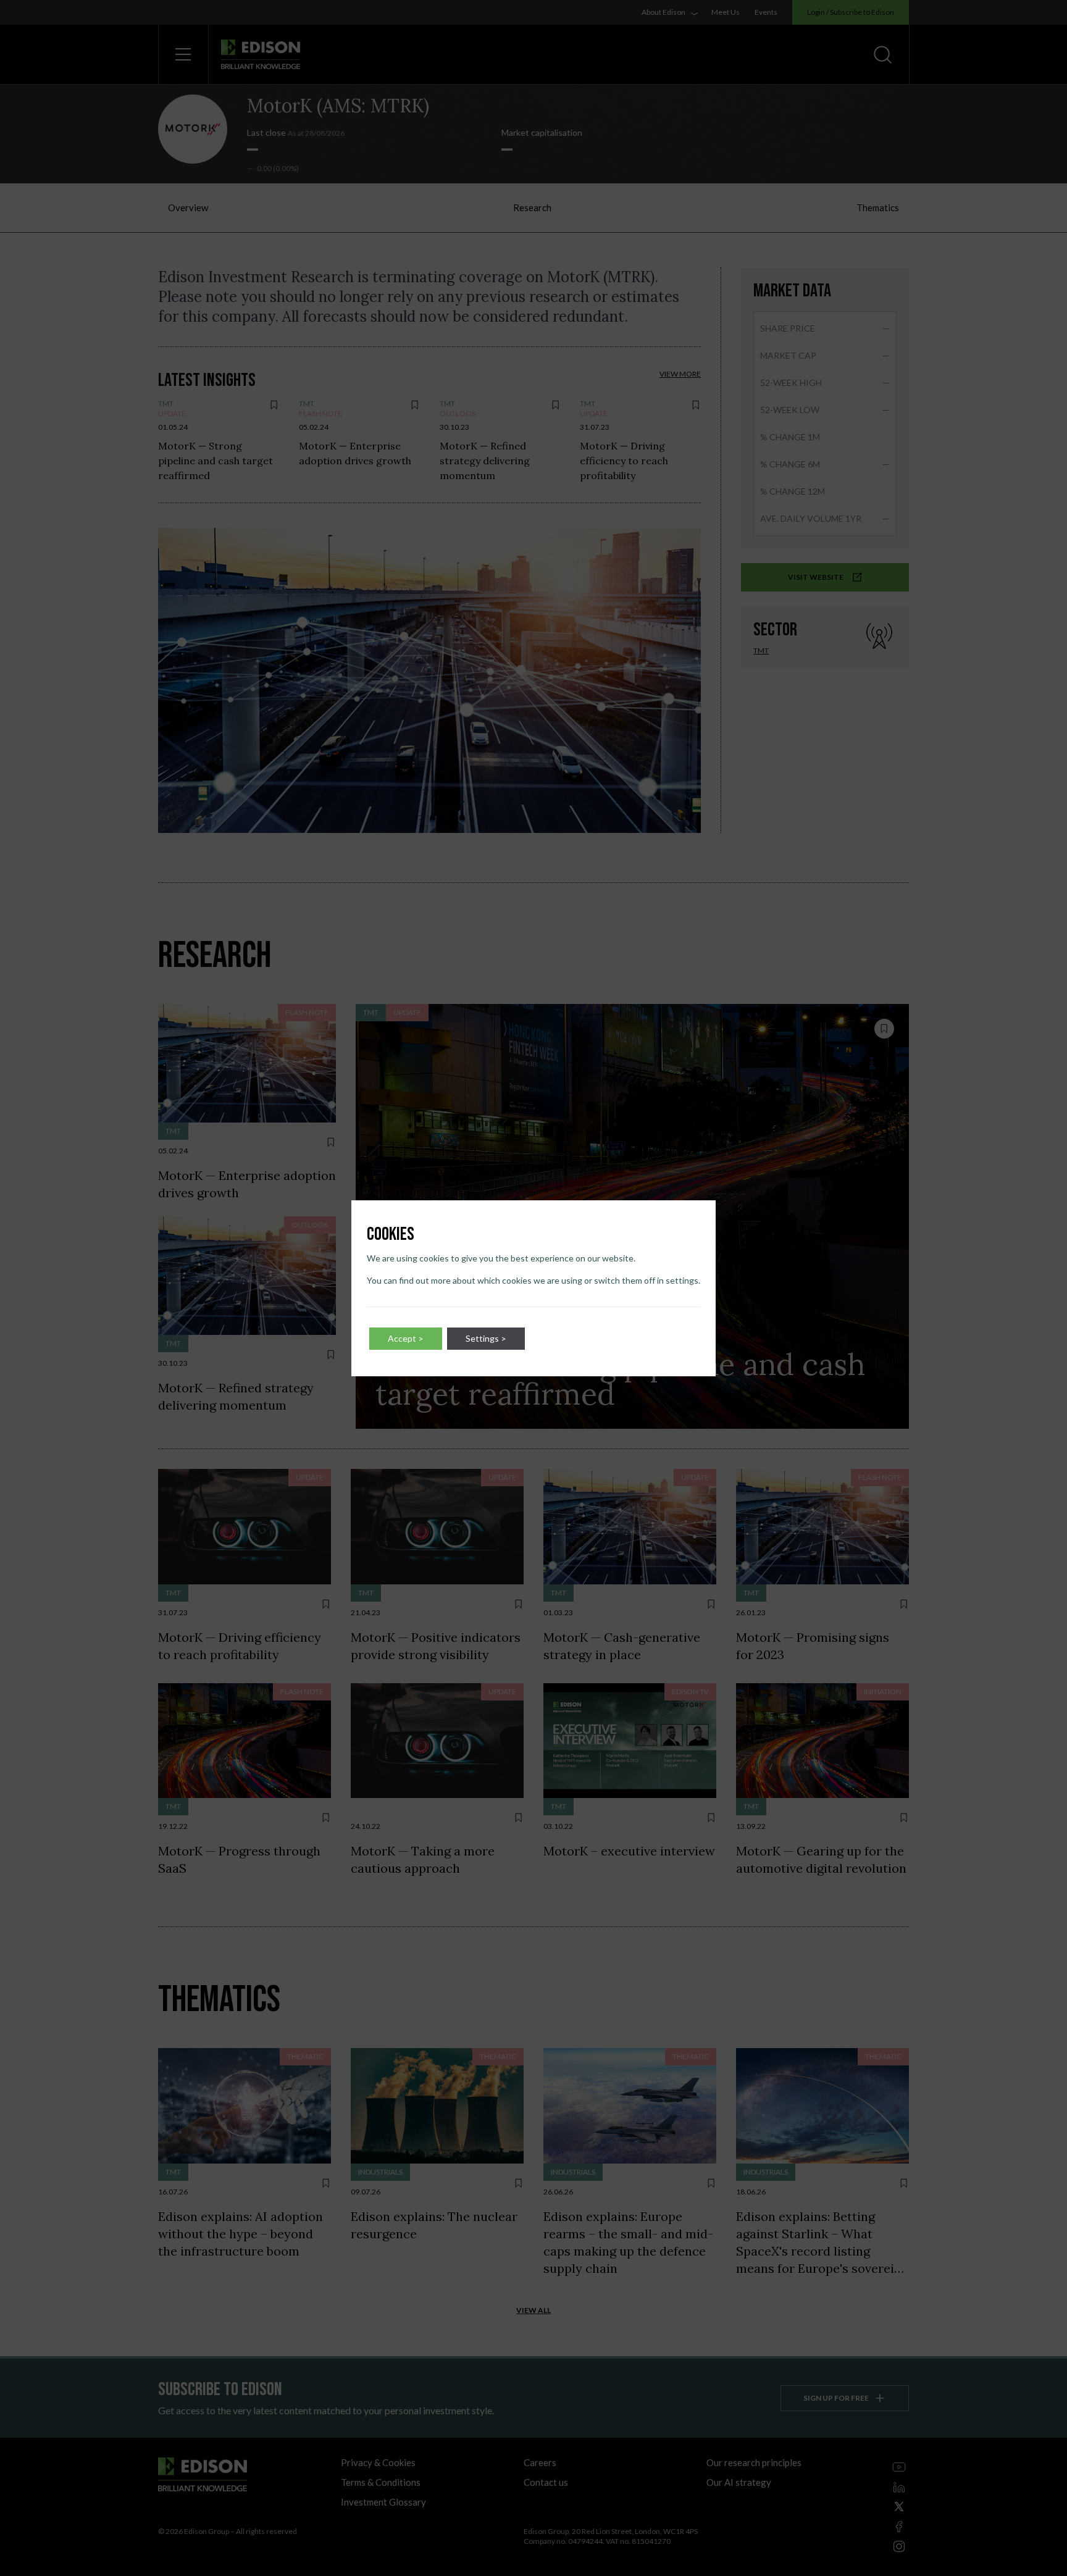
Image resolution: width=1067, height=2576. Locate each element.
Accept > (406, 1338)
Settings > (486, 1338)
